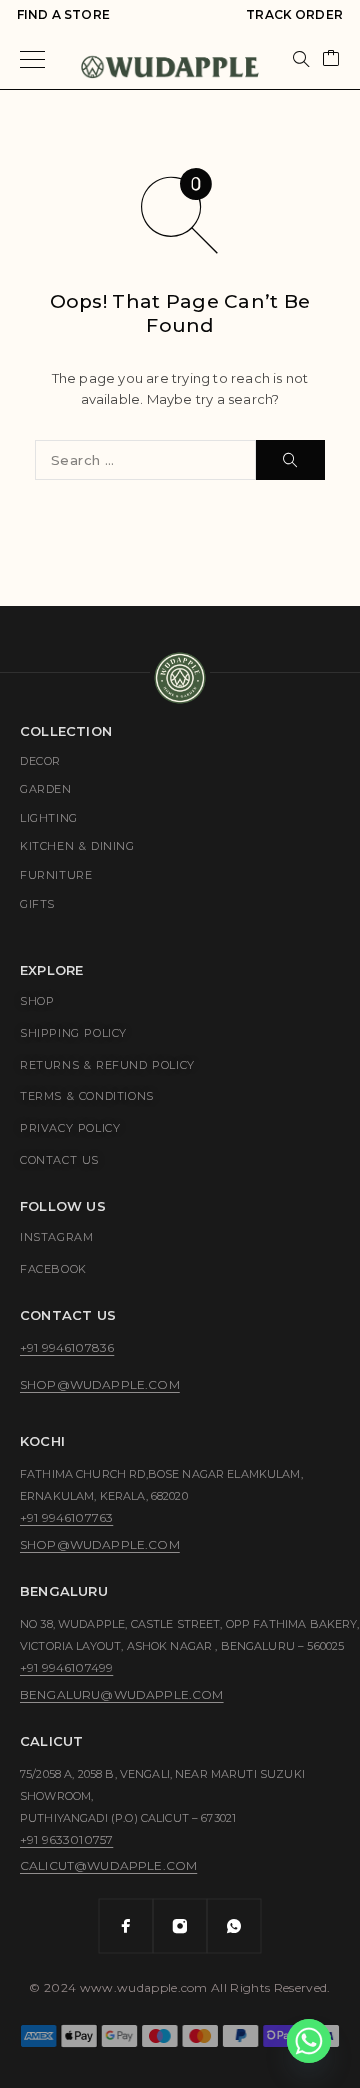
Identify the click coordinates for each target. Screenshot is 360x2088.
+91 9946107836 (67, 1347)
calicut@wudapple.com (108, 1865)
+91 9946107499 (66, 1667)
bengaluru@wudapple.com (122, 1694)
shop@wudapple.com (100, 1384)
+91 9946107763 (66, 1517)
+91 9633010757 (66, 1839)
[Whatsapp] (234, 1926)
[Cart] (331, 59)
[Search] (301, 59)
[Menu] (32, 59)
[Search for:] (145, 460)
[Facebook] (126, 1926)
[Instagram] (180, 1926)
